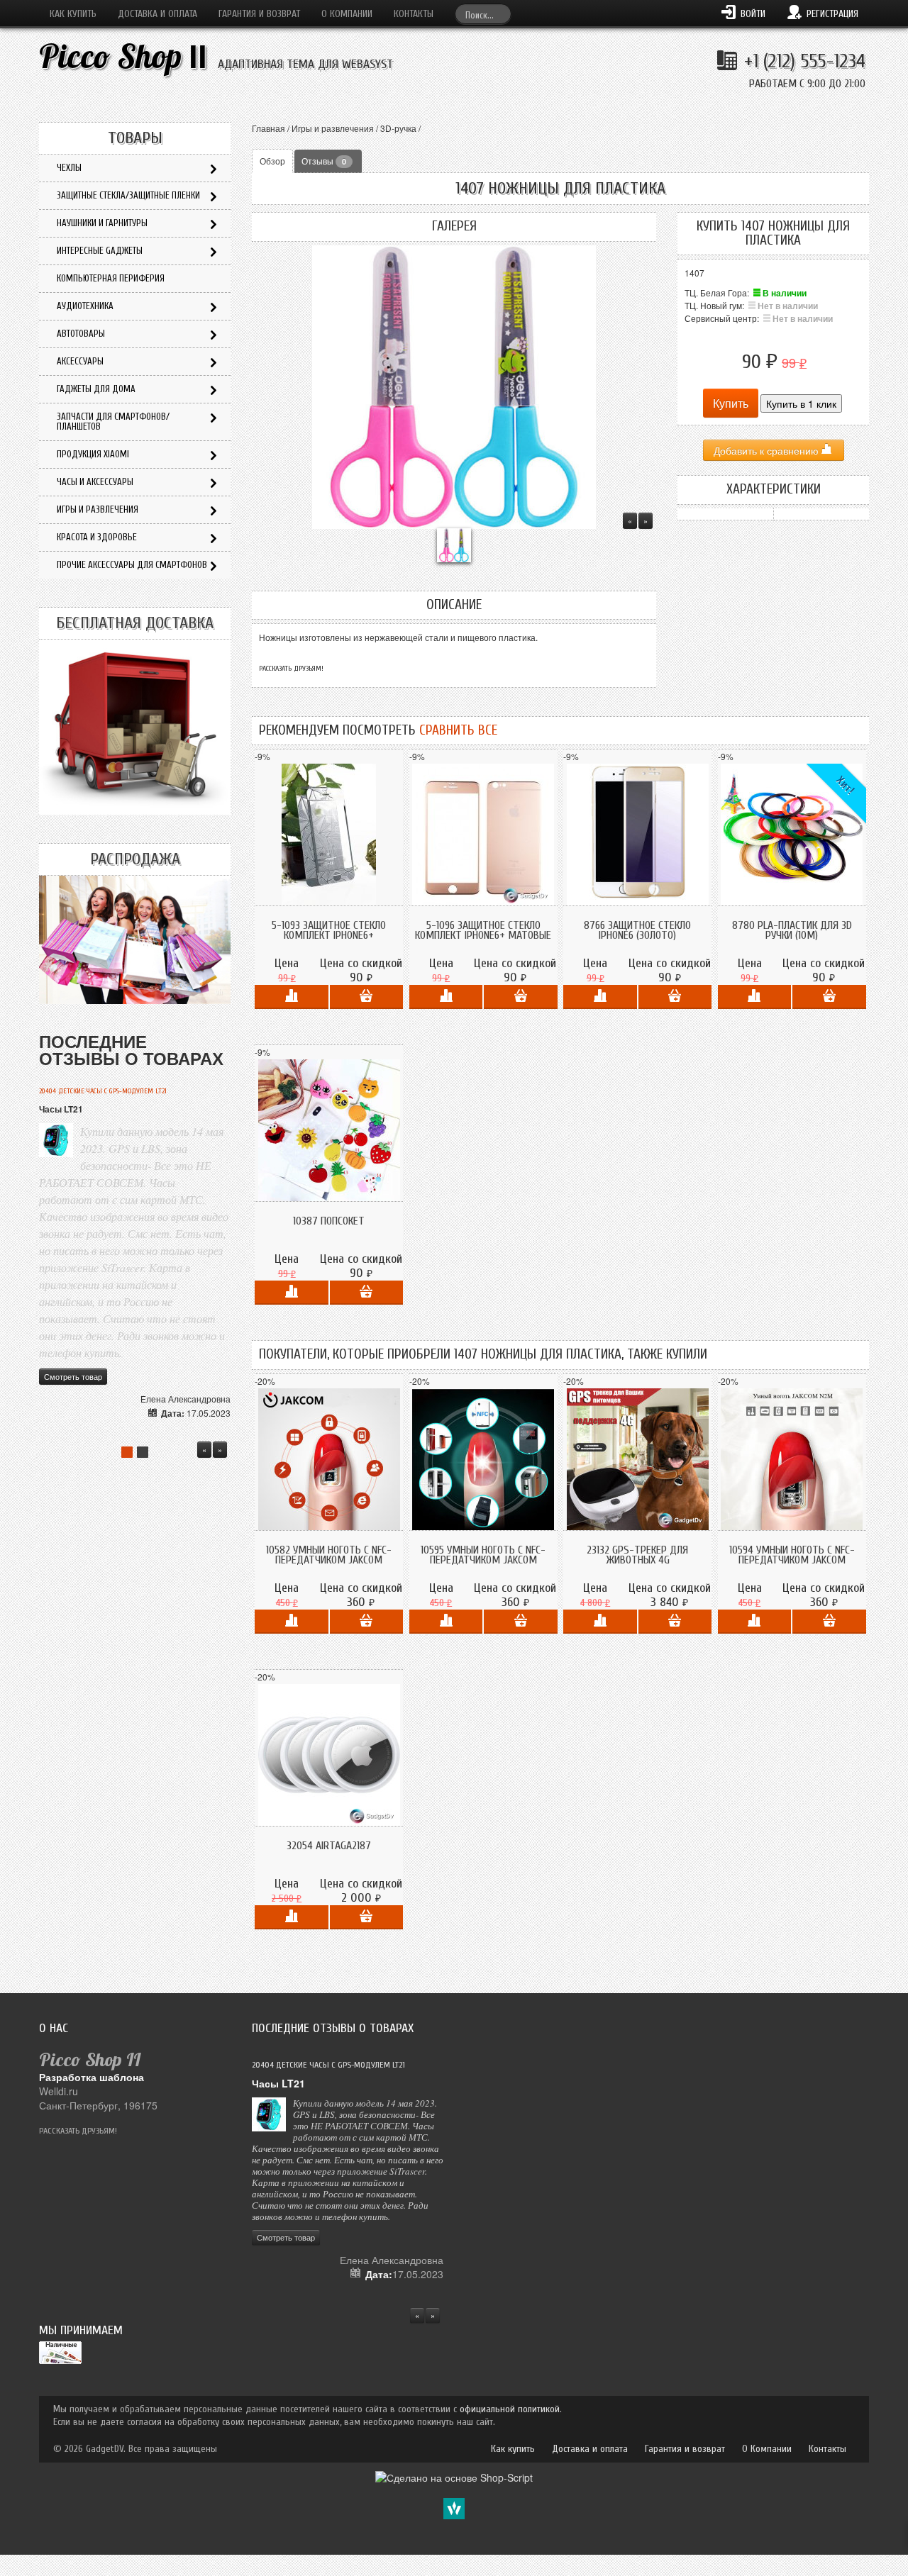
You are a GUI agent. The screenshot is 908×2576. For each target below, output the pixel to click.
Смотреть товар (73, 1376)
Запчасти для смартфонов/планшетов (113, 422)
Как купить (73, 14)
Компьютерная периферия (111, 278)
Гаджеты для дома (96, 389)
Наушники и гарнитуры (102, 223)
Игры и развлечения (333, 128)
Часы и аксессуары (95, 482)
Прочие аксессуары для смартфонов (132, 565)
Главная (268, 128)
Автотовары (81, 334)
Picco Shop (123, 56)
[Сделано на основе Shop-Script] (454, 2476)
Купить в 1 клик (801, 403)
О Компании (347, 14)
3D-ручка (398, 128)
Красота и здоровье (97, 537)
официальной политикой (510, 2409)
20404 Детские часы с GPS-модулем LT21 (103, 1091)
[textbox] (483, 14)
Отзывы (324, 161)
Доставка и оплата (157, 14)
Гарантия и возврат (259, 14)
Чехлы (69, 168)
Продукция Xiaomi (93, 454)
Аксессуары (80, 361)
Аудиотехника (85, 306)
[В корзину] (366, 997)
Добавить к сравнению (768, 450)
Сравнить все (458, 730)
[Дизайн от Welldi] (454, 2507)
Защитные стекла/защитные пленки (128, 195)
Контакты (414, 14)
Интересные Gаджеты (100, 251)
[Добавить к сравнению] (291, 997)
